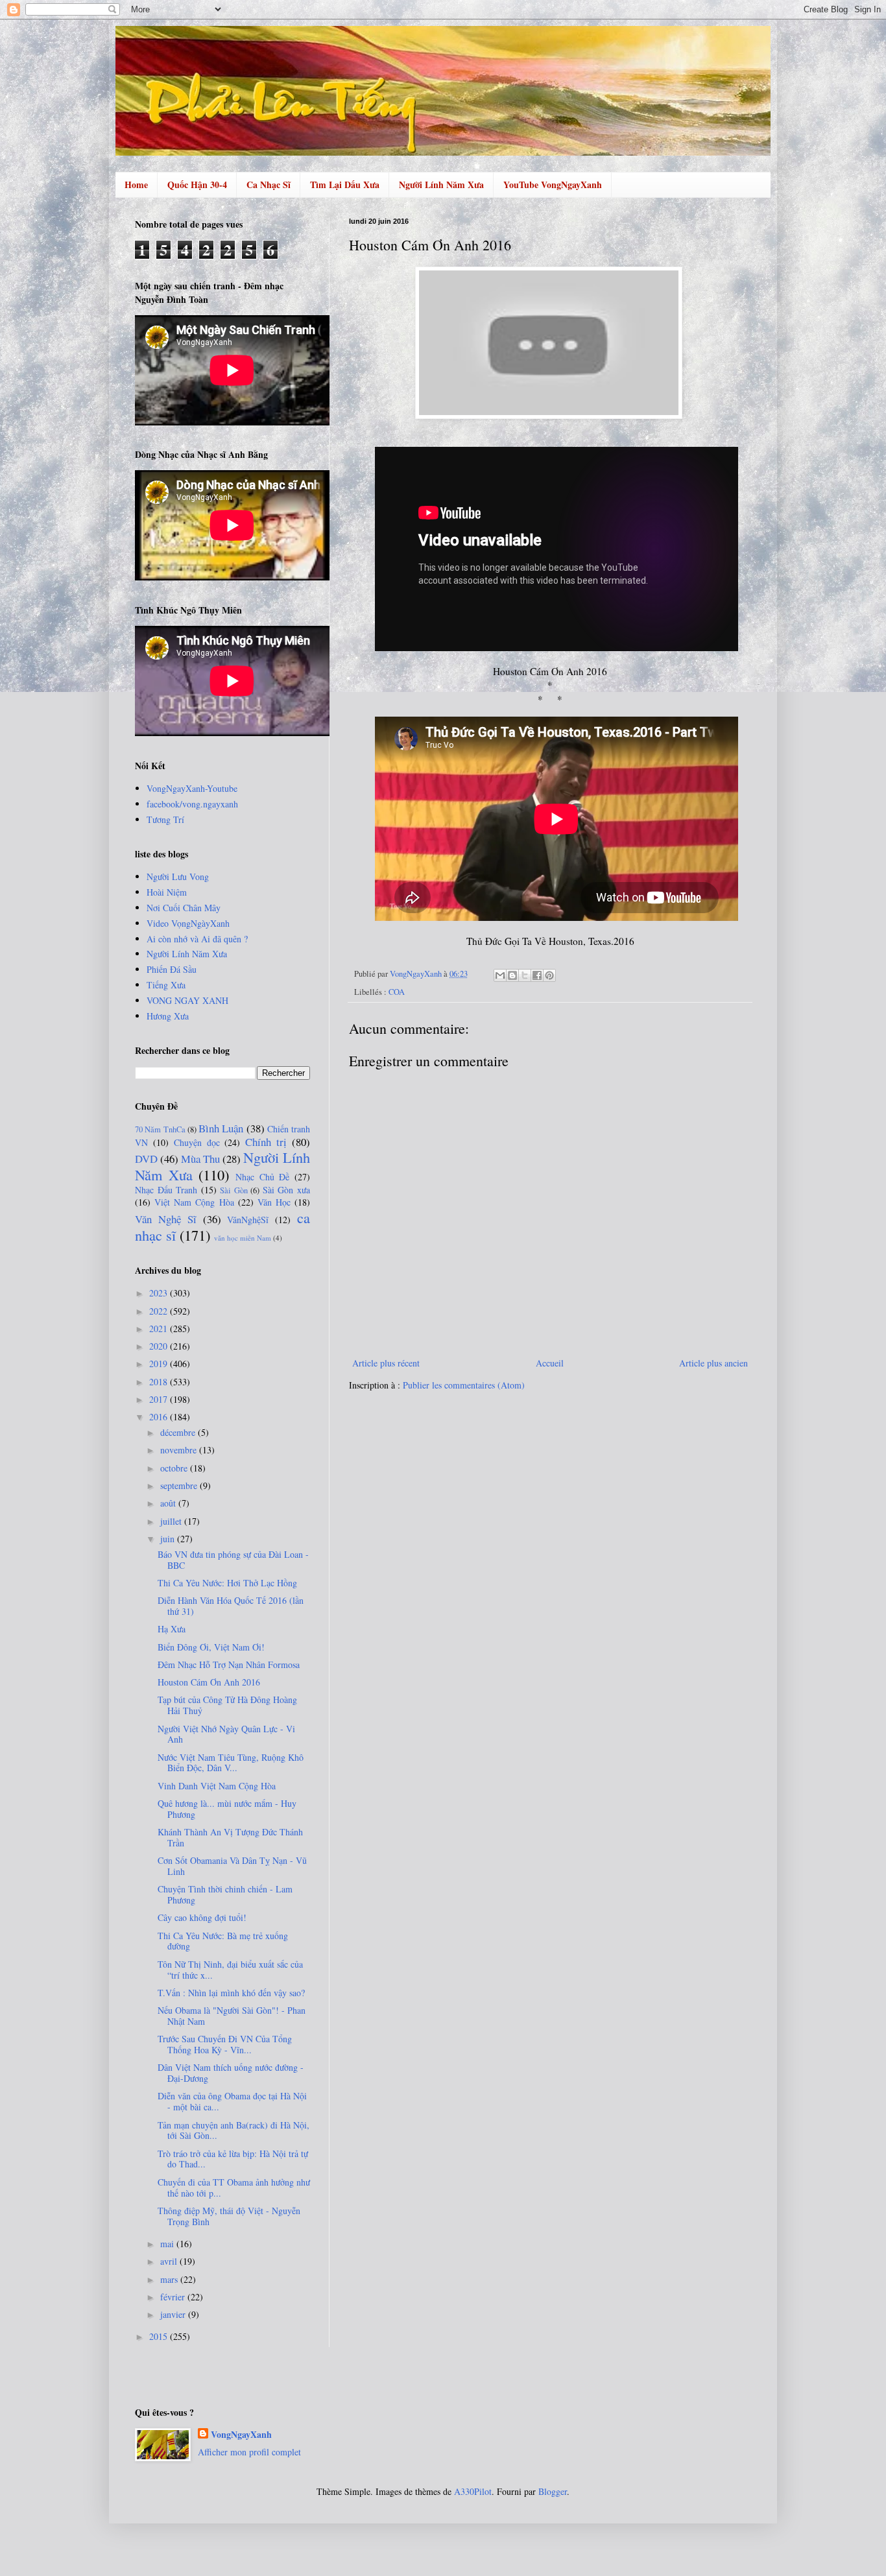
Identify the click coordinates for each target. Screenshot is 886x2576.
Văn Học (274, 1202)
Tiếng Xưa (166, 985)
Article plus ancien (713, 1363)
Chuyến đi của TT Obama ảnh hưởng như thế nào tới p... (234, 2188)
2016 (160, 1417)
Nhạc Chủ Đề (262, 1177)
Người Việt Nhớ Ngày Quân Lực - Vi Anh (226, 1734)
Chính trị (266, 1142)
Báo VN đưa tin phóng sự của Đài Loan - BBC (233, 1560)
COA (397, 992)
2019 (160, 1364)
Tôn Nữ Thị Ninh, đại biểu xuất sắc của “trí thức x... (230, 1970)
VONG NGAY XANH (187, 1000)
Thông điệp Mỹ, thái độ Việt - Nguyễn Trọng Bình (229, 2216)
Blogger (553, 2491)
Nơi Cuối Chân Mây (184, 908)
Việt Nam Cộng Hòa (194, 1202)
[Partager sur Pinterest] (549, 975)
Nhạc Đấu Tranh (166, 1190)
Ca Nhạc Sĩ (269, 185)
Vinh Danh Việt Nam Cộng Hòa (217, 1786)
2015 (160, 2336)
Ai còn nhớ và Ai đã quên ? (197, 939)
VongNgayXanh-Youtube (192, 788)
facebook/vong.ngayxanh (192, 804)
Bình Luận (221, 1128)
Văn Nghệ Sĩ (166, 1219)
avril (170, 2261)
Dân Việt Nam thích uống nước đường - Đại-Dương (231, 2073)
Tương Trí (165, 819)
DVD (146, 1159)
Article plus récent (386, 1363)
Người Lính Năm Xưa (441, 185)
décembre (179, 1432)
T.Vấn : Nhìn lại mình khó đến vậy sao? (231, 1993)
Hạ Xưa (172, 1629)
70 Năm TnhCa (160, 1129)
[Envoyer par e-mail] (500, 975)
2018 (160, 1382)
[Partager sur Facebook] (537, 975)
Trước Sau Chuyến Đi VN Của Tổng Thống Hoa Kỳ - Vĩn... (225, 2044)
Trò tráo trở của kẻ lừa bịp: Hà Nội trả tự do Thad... (233, 2159)
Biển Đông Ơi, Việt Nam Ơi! (211, 1647)
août (169, 1503)
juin (169, 1539)
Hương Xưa (168, 1016)
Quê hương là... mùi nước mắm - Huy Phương (227, 1809)
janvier (174, 2314)
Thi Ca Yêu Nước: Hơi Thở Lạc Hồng (227, 1583)
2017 (160, 1399)
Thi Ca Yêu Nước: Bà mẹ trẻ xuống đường (223, 1941)
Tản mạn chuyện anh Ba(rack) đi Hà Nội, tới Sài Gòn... (233, 2130)
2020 (160, 1346)
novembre (180, 1450)
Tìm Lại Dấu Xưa (345, 185)
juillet (172, 1521)
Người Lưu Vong (178, 877)
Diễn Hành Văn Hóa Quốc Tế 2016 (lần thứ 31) (231, 1606)
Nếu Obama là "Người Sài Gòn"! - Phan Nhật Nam (232, 2016)
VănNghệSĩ (248, 1220)
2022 (160, 1311)
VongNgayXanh (241, 2435)
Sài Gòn (234, 1190)
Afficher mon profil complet (249, 2452)
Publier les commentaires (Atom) (464, 1385)
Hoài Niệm (167, 892)
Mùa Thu (200, 1159)
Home (136, 185)
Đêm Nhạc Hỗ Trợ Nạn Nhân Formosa (229, 1664)
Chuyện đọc (197, 1142)
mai (168, 2244)
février (174, 2297)
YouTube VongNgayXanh (553, 185)
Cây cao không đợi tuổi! (202, 1917)
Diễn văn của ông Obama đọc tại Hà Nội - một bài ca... (232, 2101)
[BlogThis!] (512, 975)
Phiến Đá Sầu (172, 969)
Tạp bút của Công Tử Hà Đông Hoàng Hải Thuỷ (227, 1705)
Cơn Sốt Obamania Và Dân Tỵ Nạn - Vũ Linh (232, 1866)
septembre (180, 1485)
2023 (160, 1293)
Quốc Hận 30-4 (197, 185)
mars (170, 2279)
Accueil (550, 1363)
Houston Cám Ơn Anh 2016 (209, 1682)
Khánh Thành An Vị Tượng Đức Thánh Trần (230, 1837)
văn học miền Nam (243, 1238)
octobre (175, 1468)
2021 (160, 1329)
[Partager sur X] (525, 975)
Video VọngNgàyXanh (188, 923)
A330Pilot (473, 2491)
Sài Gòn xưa (286, 1190)
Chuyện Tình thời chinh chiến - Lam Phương (225, 1894)
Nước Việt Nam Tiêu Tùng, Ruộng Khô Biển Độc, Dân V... (231, 1763)
